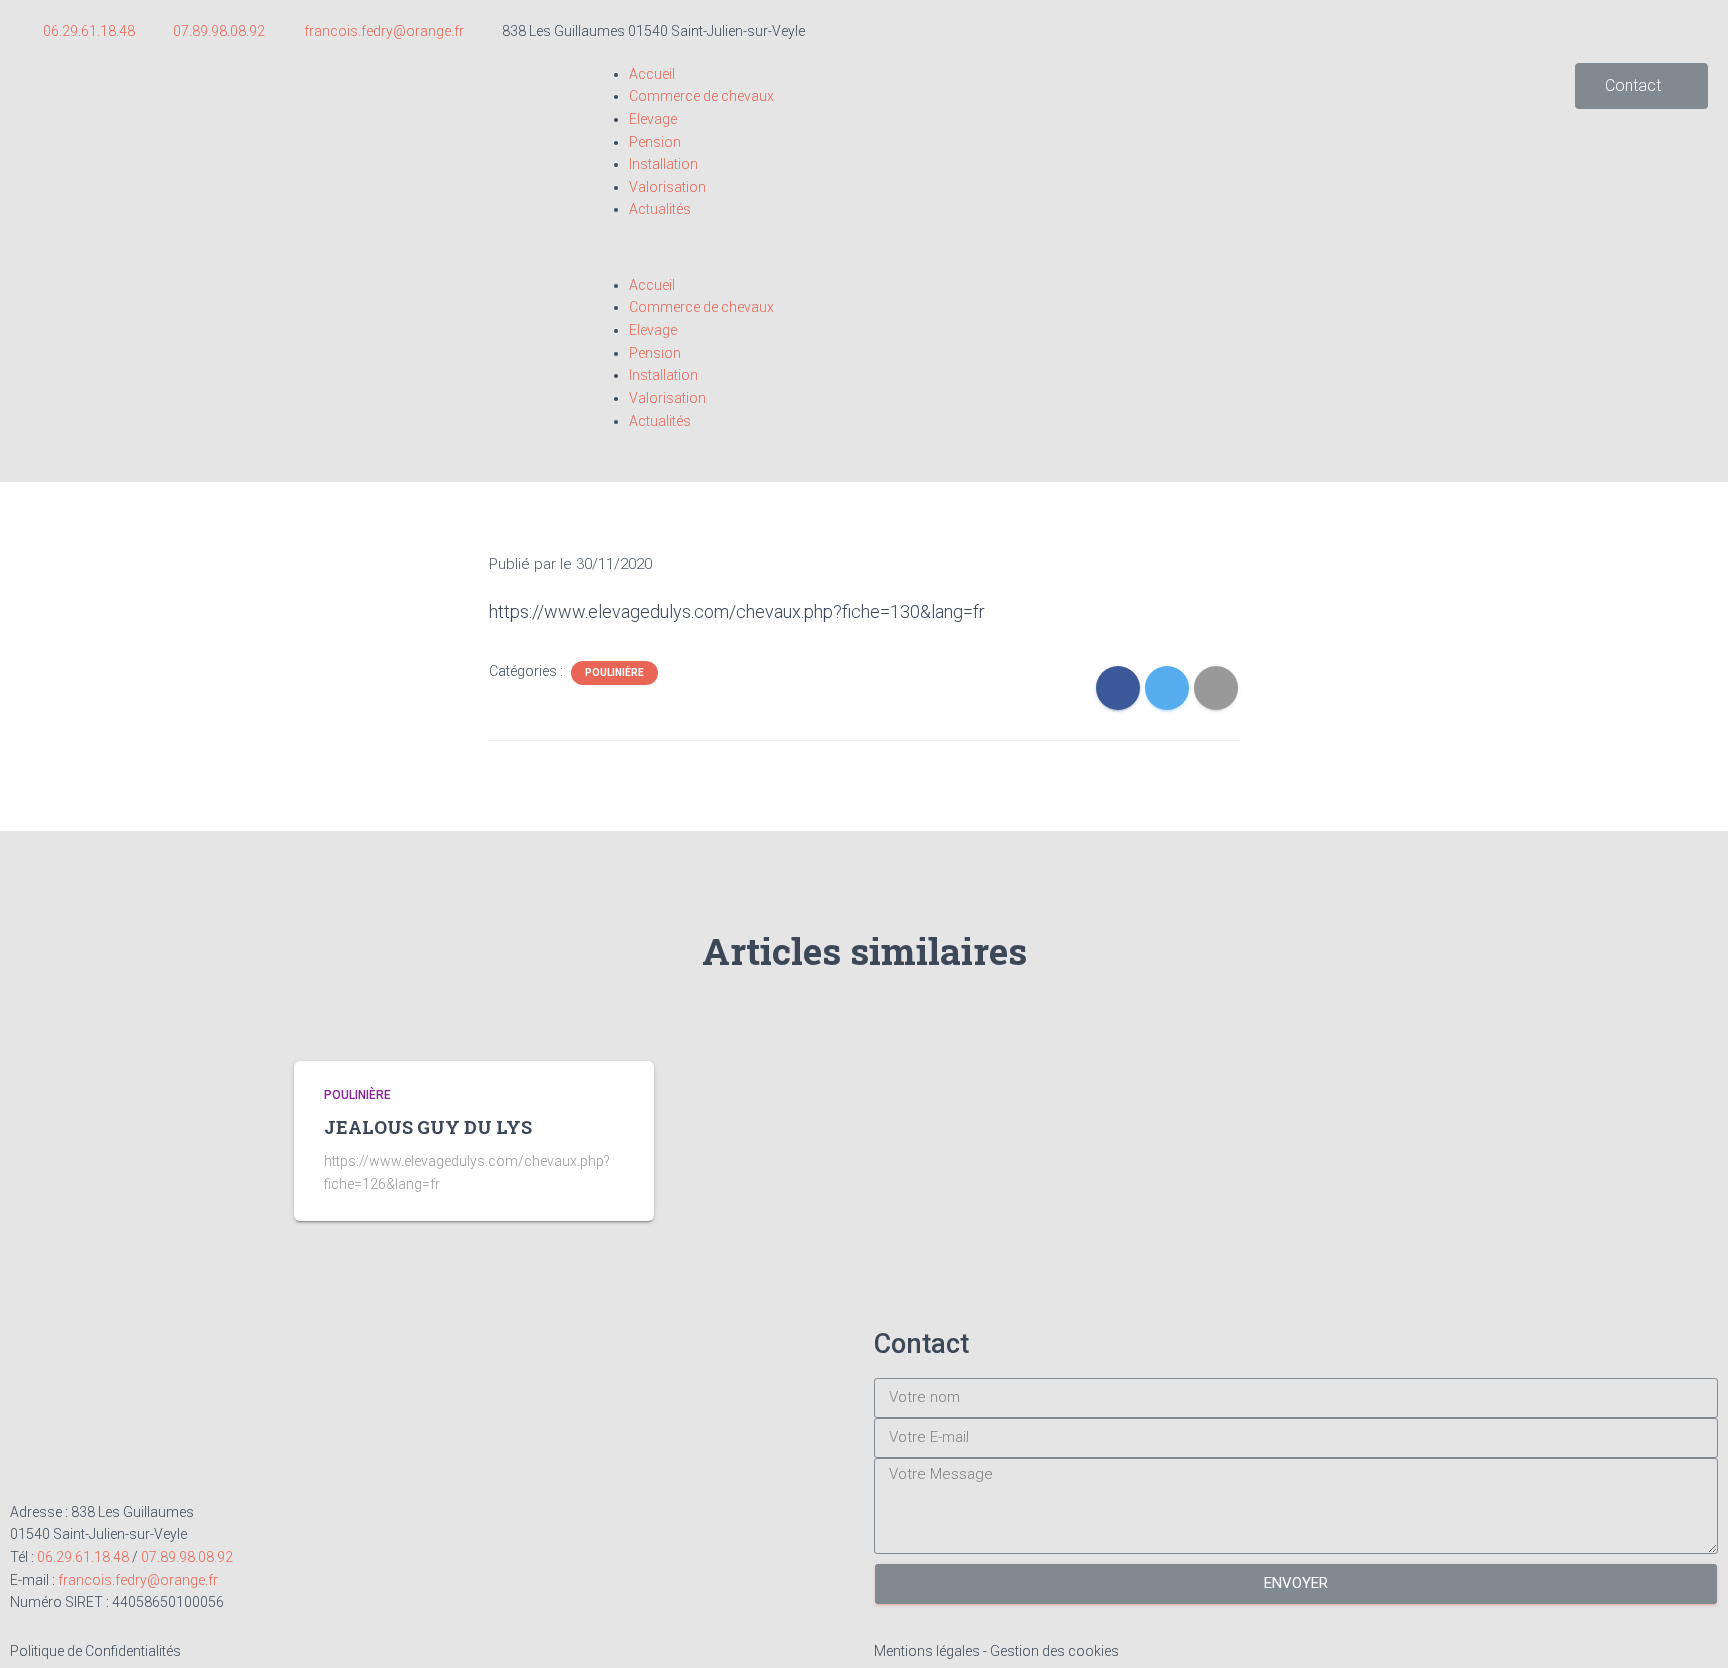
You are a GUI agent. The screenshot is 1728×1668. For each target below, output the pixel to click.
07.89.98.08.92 (187, 1557)
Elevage (653, 119)
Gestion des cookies (1054, 1651)
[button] (863, 262)
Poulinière (614, 672)
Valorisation (667, 187)
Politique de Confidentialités (95, 1651)
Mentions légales (927, 1651)
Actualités (660, 209)
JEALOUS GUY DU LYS (428, 1127)
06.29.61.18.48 (83, 1557)
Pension (655, 142)
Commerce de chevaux (701, 96)
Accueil (652, 74)
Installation (663, 164)
